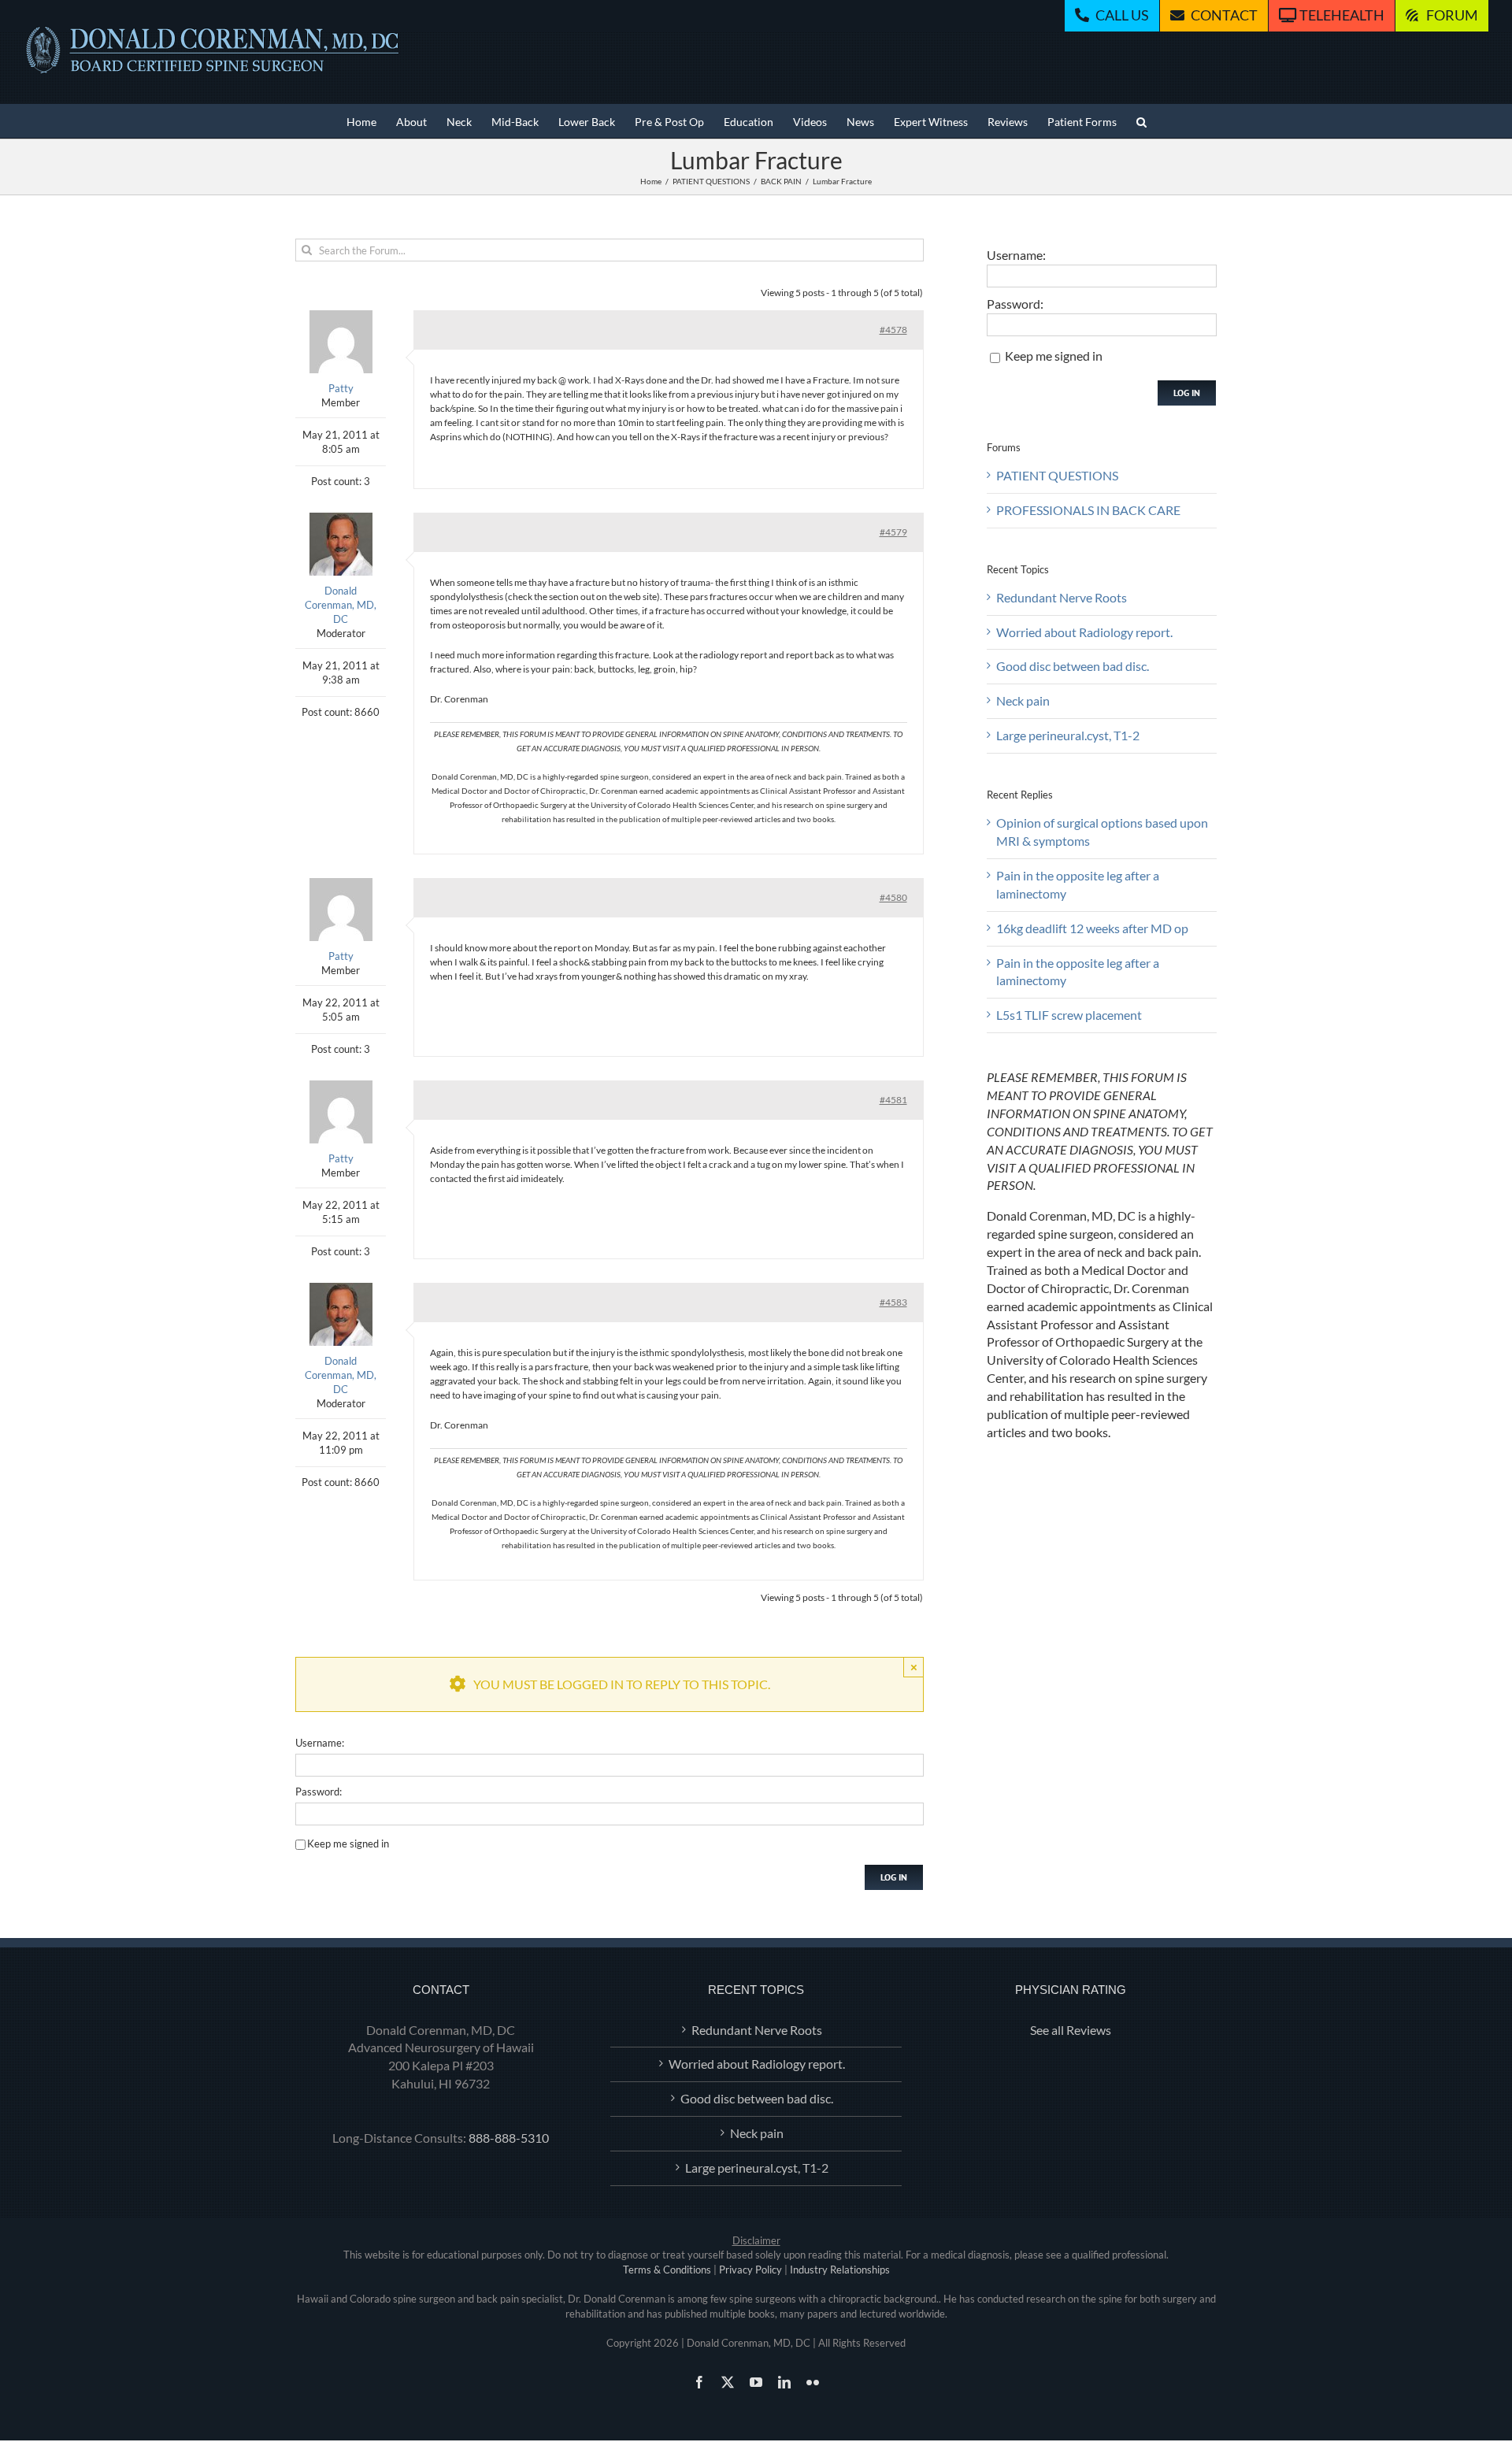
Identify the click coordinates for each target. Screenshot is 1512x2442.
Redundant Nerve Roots (1062, 597)
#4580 (893, 897)
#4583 (893, 1302)
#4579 (893, 532)
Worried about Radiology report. (1084, 632)
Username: (320, 1743)
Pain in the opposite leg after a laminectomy (1078, 884)
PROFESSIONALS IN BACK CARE (1088, 510)
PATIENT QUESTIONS (1057, 475)
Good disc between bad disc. (1073, 666)
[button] (1141, 121)
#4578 (893, 330)
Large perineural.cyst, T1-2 (1068, 735)
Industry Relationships (840, 2270)
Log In (894, 1877)
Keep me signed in (348, 1844)
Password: (319, 1792)
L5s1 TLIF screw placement (1069, 1015)
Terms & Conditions (667, 2270)
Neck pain (1023, 700)
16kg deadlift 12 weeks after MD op (1092, 928)
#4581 (893, 1100)
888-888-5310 (509, 2138)
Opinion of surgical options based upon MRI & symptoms (1102, 832)
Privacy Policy (750, 2270)
